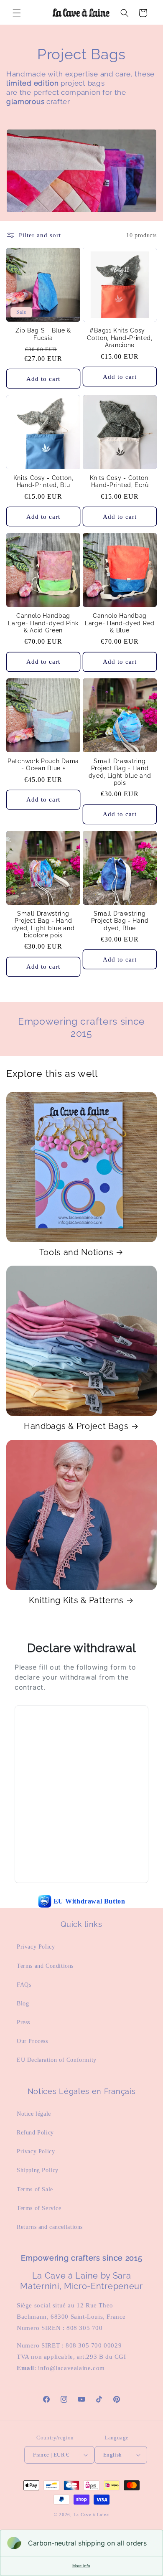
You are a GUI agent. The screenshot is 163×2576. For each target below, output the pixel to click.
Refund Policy (35, 2133)
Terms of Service (39, 2208)
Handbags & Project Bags (76, 1426)
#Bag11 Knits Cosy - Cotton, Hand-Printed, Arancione (120, 338)
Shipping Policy (38, 2170)
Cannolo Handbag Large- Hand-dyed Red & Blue (120, 623)
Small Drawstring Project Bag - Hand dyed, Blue (120, 921)
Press (23, 2022)
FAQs (24, 1985)
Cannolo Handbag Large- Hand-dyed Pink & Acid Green (43, 623)
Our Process (32, 2041)
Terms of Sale (35, 2189)
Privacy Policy (36, 1947)
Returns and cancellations (50, 2227)
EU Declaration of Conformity (57, 2060)
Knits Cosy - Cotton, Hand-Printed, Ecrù (120, 481)
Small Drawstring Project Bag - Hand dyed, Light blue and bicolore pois (43, 924)
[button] (17, 13)
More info (81, 2566)
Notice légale (34, 2114)
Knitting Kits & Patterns (76, 1600)
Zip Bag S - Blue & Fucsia (43, 334)
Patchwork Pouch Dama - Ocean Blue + (43, 765)
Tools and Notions (76, 1252)
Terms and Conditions (45, 1966)
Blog (23, 2004)
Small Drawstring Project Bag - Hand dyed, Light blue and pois (120, 772)
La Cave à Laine (92, 2515)
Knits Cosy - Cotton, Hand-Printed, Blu (43, 481)
